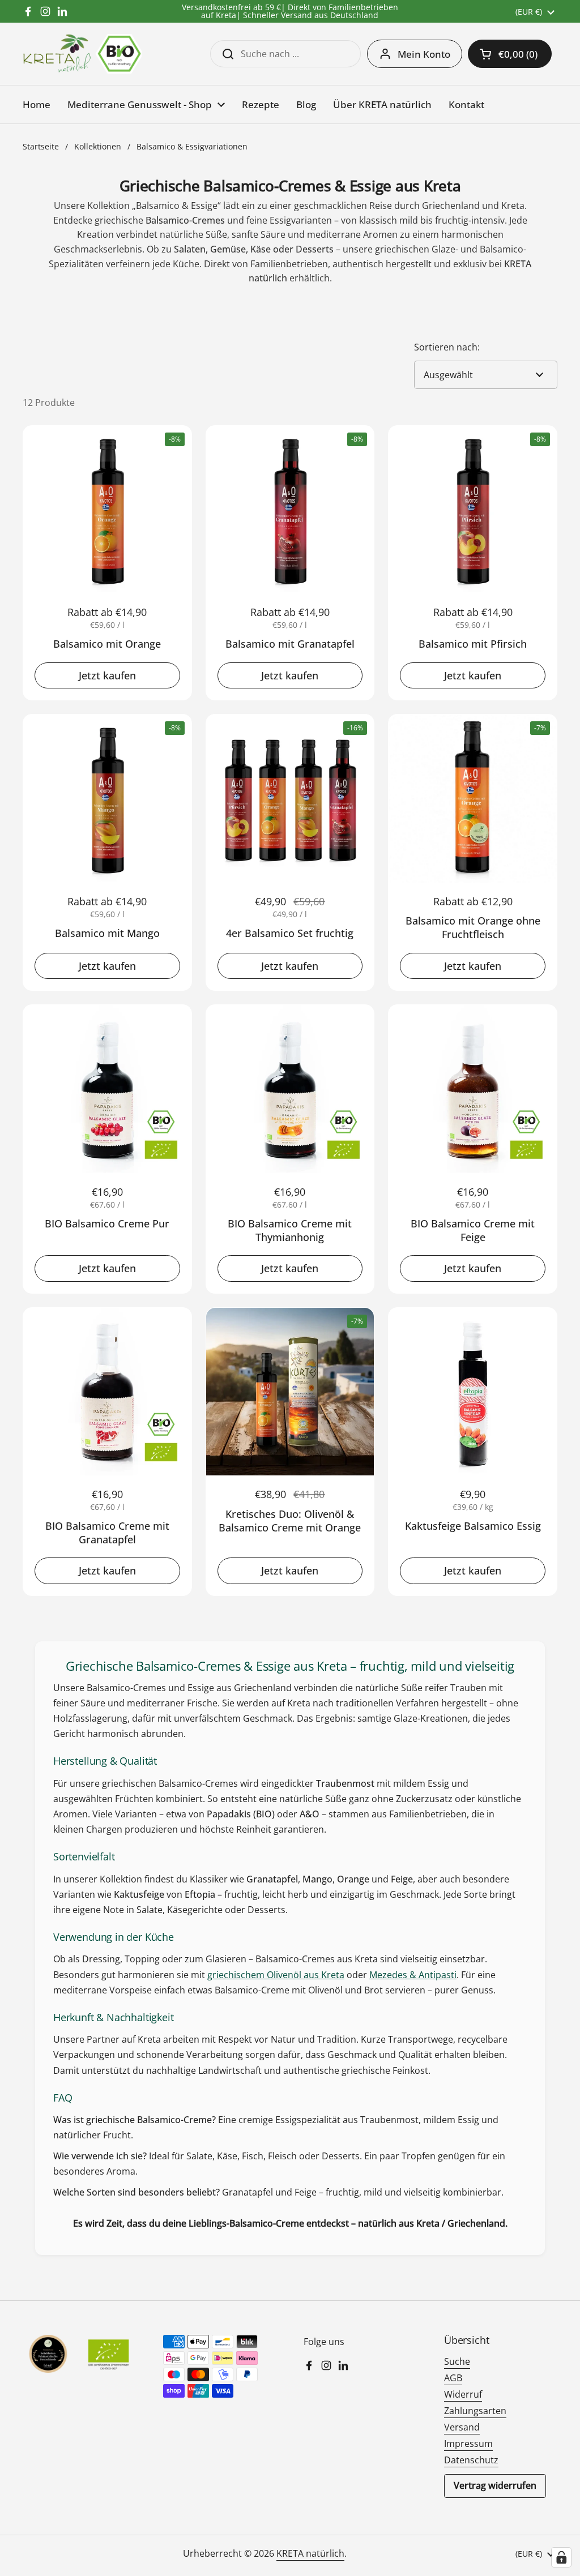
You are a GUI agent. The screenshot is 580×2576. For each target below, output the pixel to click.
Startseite (41, 146)
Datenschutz (471, 2460)
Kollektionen (98, 146)
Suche (457, 2361)
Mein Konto (424, 54)
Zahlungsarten (475, 2411)
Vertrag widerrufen (495, 2485)
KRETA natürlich (310, 2553)
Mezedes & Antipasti (413, 1975)
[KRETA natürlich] (82, 54)
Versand (462, 2427)
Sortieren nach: (447, 347)
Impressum (468, 2444)
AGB (453, 2378)
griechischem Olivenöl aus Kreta (276, 1975)
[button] (510, 54)
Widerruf (463, 2394)
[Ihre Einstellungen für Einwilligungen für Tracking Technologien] (561, 2557)
